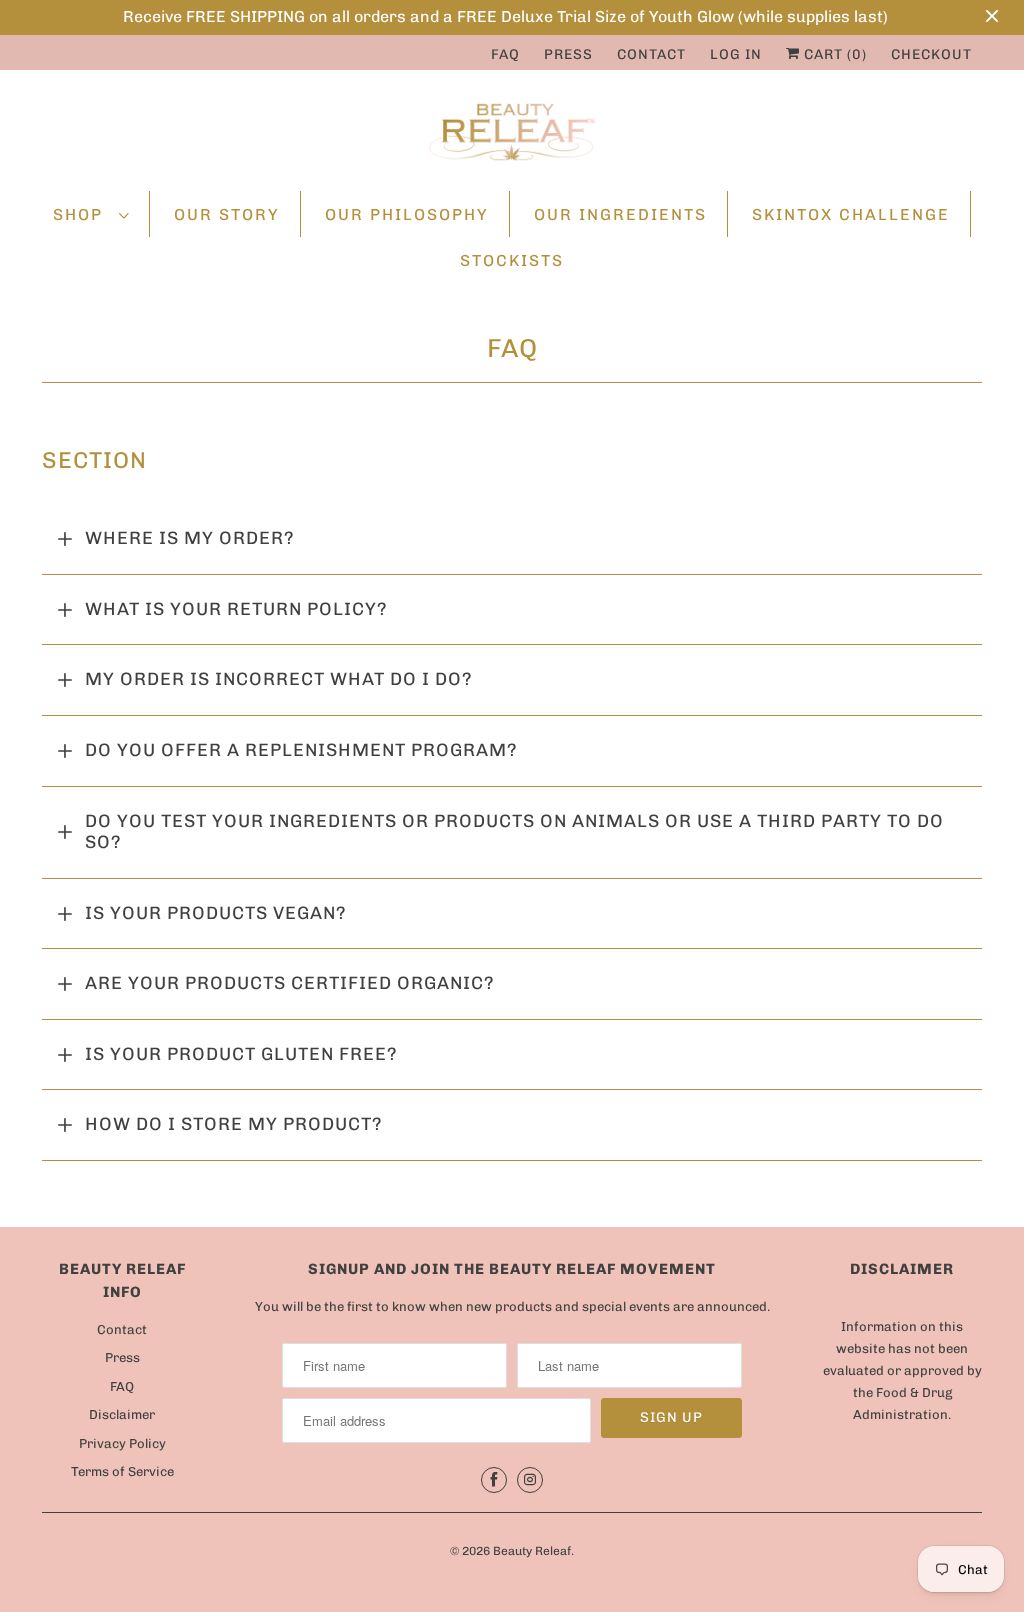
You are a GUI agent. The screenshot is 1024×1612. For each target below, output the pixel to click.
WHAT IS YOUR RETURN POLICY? (236, 609)
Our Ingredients (620, 214)
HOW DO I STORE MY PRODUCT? (234, 1124)
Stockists (512, 260)
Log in (736, 54)
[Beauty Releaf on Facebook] (494, 1480)
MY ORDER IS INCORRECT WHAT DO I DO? (279, 679)
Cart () (833, 54)
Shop (81, 214)
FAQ (505, 54)
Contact (651, 54)
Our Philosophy (407, 214)
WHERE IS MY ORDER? (190, 538)
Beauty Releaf (532, 1551)
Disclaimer (122, 1414)
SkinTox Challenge (851, 214)
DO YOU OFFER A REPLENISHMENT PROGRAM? (301, 750)
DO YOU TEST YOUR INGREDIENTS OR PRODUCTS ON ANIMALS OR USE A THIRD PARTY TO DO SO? (514, 832)
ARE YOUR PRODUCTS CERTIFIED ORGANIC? (290, 983)
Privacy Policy (122, 1443)
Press (568, 54)
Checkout (931, 54)
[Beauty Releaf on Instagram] (530, 1480)
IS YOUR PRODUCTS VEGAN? (216, 913)
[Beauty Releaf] (512, 135)
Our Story (227, 214)
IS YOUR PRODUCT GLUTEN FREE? (241, 1054)
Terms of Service (122, 1471)
